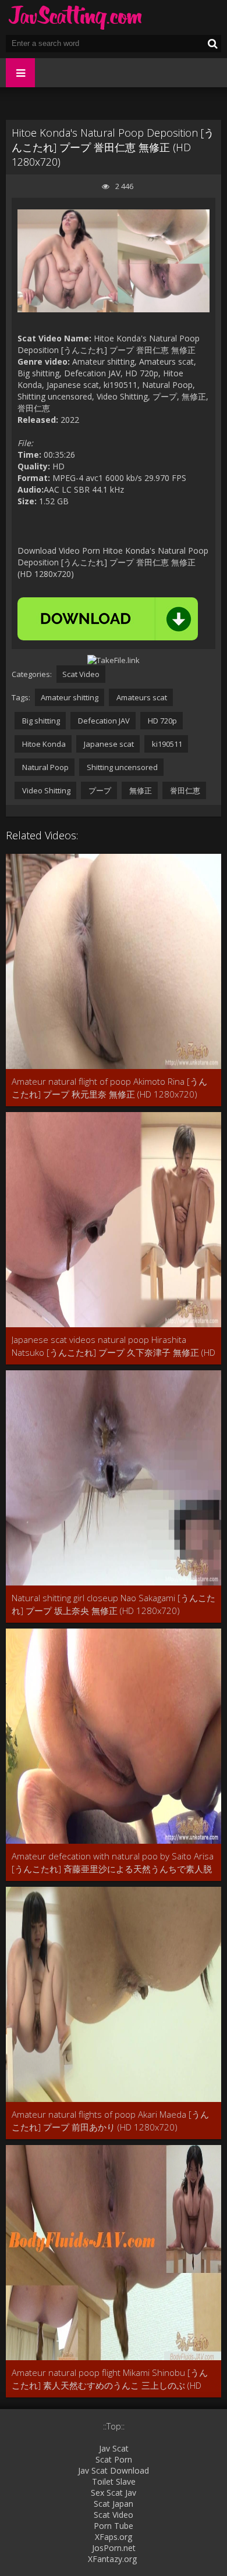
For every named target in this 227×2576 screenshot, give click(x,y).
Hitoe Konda (43, 744)
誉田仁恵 (184, 790)
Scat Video (81, 674)
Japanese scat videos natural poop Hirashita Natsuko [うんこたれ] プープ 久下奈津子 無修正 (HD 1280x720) (114, 1346)
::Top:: (114, 2426)
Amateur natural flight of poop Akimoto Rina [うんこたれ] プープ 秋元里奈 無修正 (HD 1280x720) (109, 1088)
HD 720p (162, 721)
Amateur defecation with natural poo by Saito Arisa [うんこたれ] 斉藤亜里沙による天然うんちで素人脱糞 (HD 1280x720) (113, 1863)
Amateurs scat (141, 697)
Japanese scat (108, 744)
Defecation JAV (103, 721)
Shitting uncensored (121, 767)
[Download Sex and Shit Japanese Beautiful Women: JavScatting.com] (76, 17)
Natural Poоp (45, 767)
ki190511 (166, 744)
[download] (108, 619)
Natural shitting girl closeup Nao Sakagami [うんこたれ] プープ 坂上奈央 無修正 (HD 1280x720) (114, 1604)
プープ (99, 790)
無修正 (140, 790)
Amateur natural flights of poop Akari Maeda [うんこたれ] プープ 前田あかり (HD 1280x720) (110, 2121)
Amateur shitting (70, 697)
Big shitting (40, 721)
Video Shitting (45, 790)
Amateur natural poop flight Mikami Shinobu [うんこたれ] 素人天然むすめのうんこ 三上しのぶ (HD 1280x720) (110, 2379)
